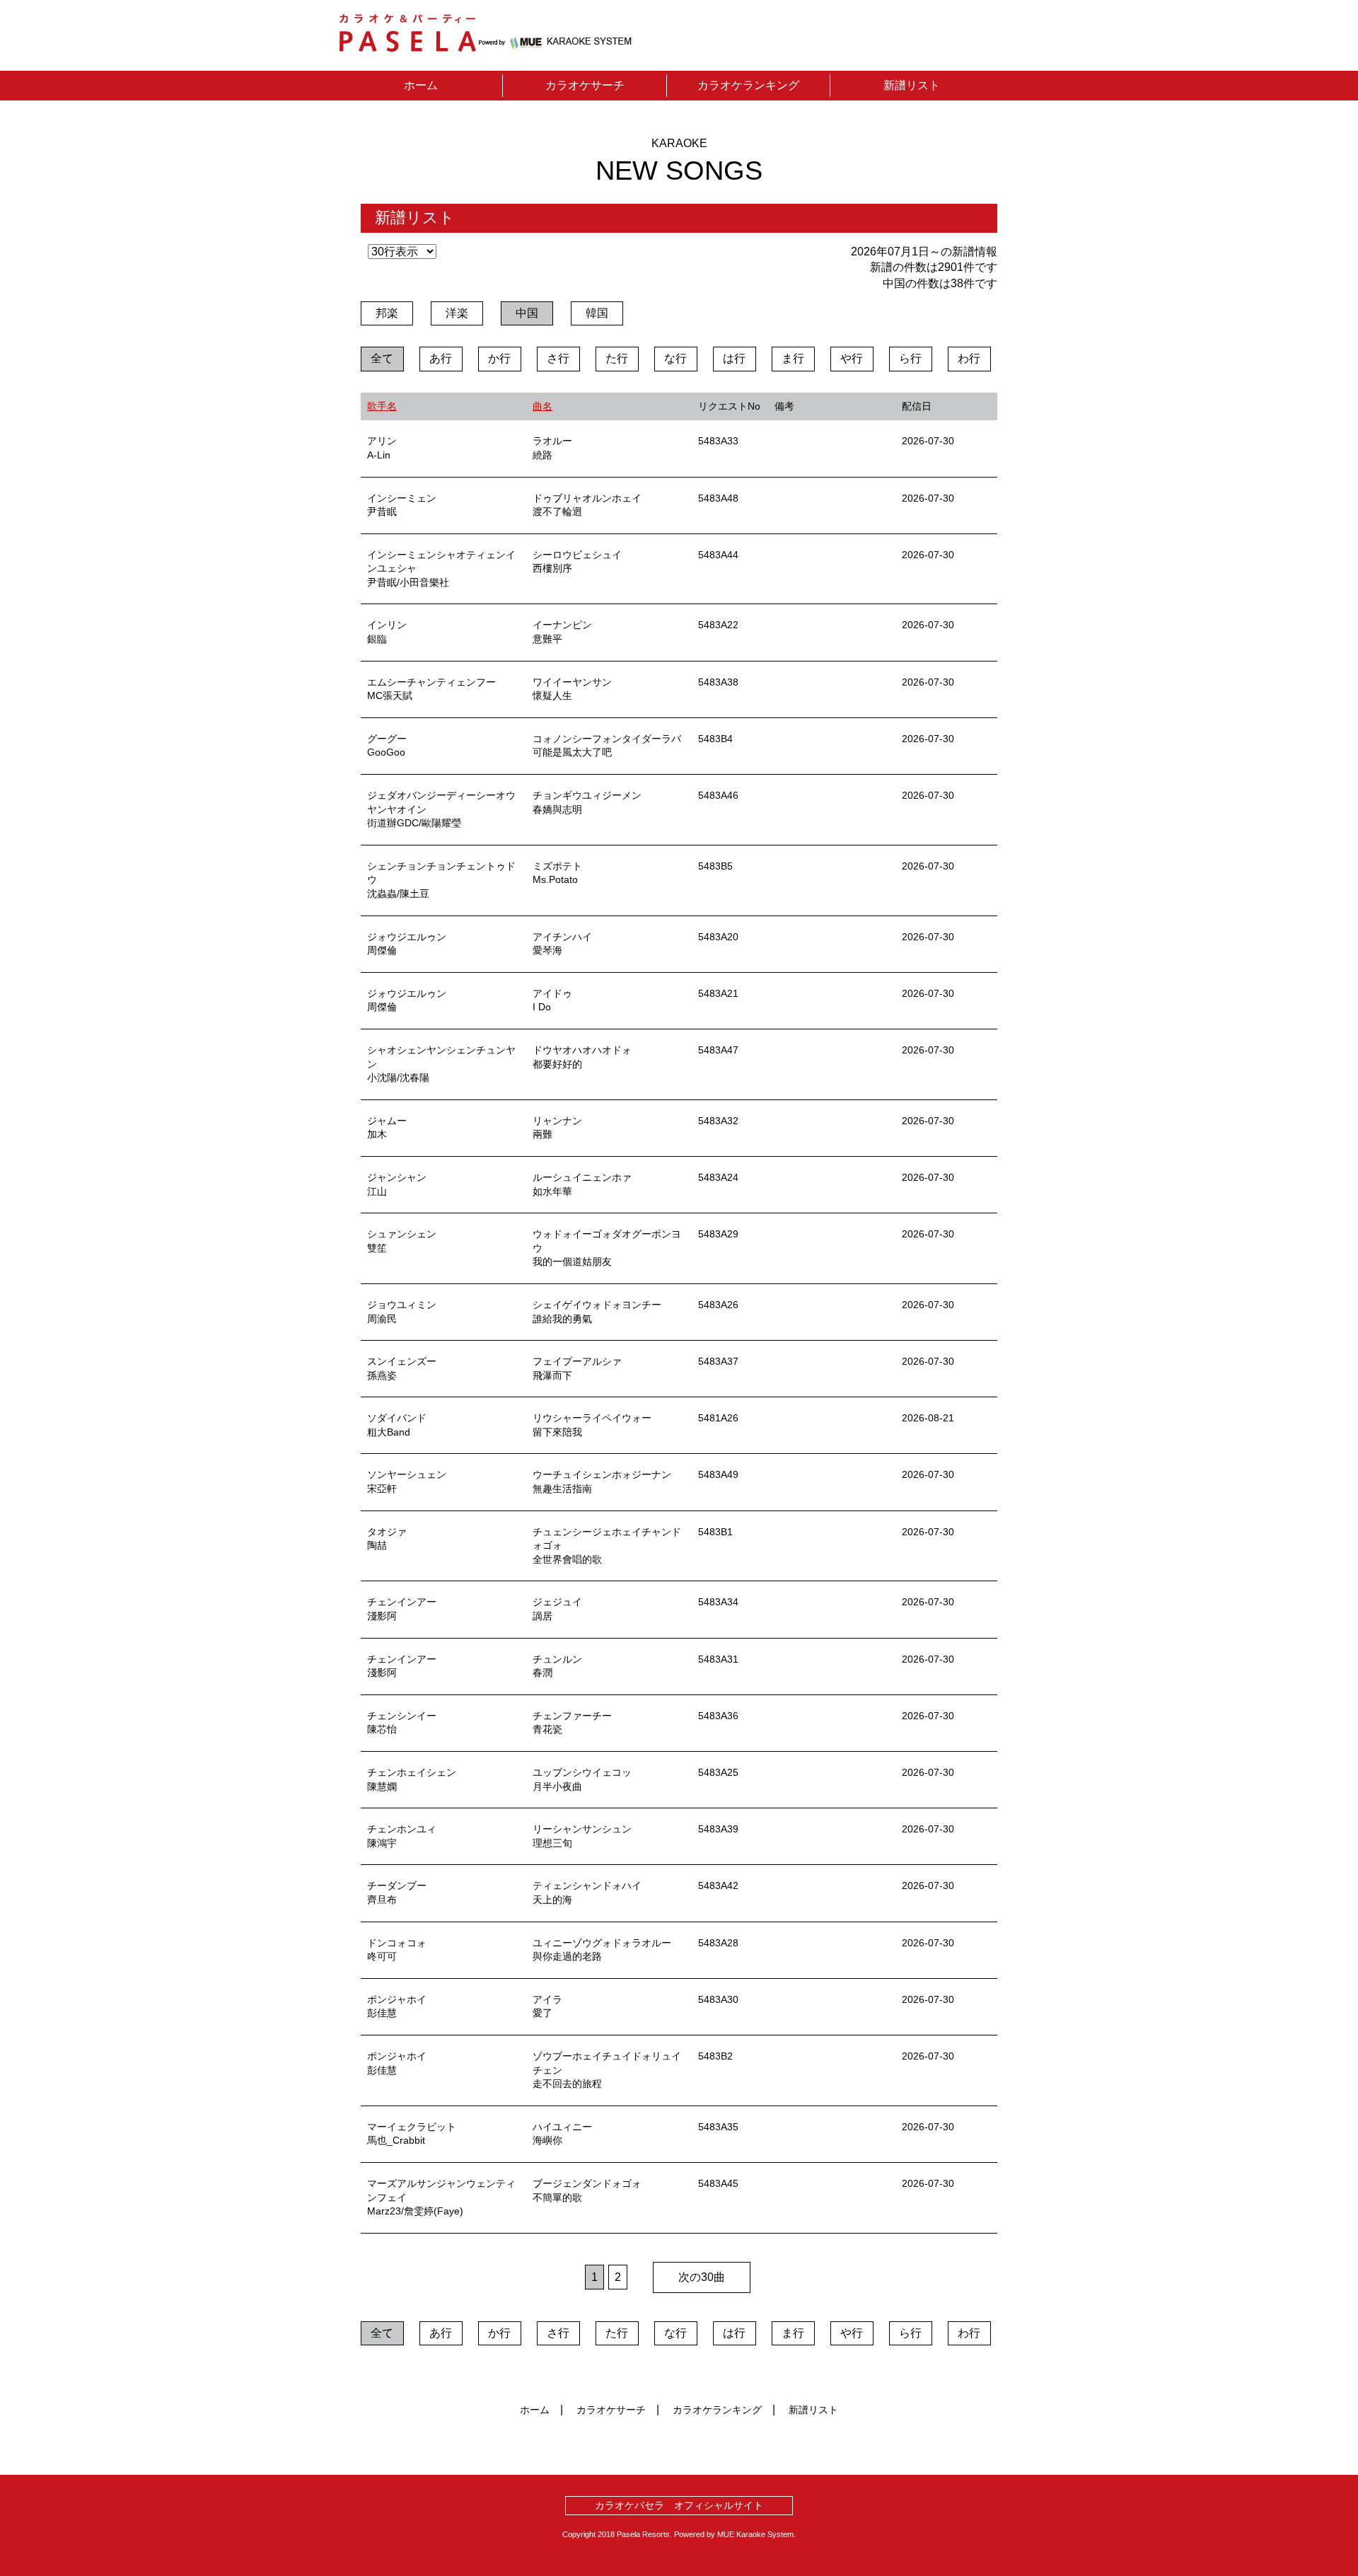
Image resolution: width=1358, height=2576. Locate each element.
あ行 (441, 358)
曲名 (542, 406)
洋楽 (457, 313)
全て (382, 358)
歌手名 (382, 406)
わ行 (969, 358)
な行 (675, 358)
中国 (527, 313)
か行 (499, 358)
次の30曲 (702, 2277)
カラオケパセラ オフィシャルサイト (679, 2505)
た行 (617, 358)
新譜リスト (912, 85)
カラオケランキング (748, 85)
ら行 (910, 358)
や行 (852, 358)
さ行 (558, 358)
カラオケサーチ (585, 85)
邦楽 (387, 313)
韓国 (597, 313)
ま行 (793, 358)
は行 (734, 358)
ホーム (421, 85)
